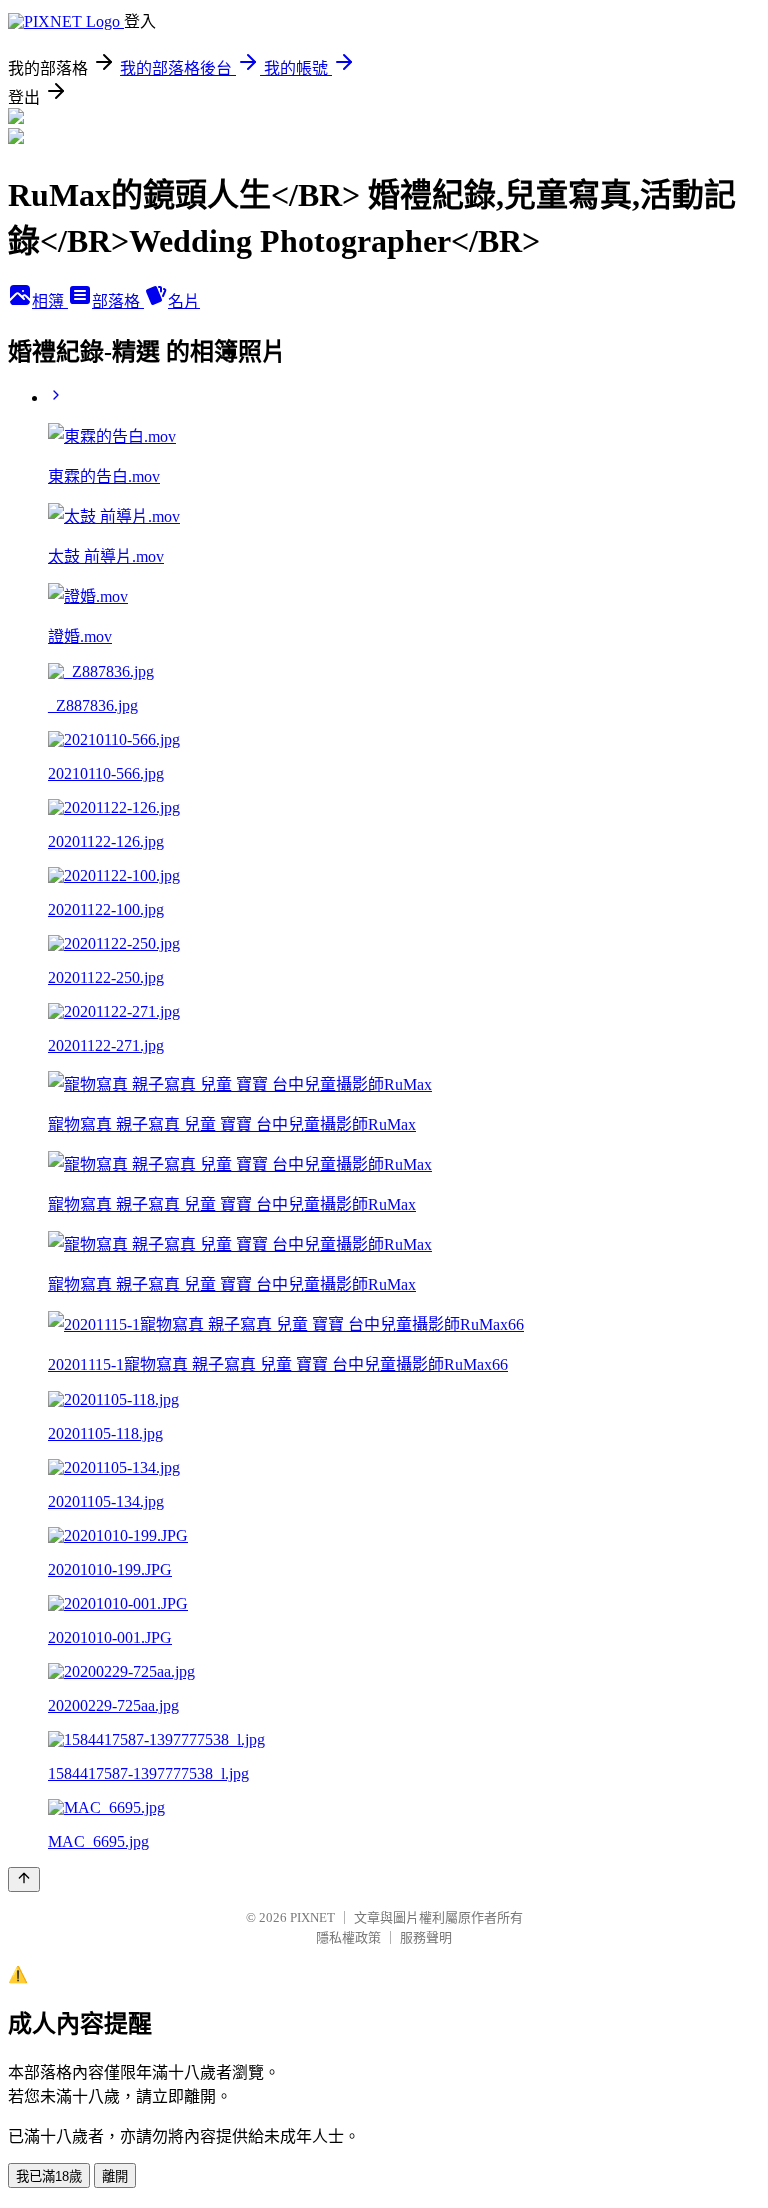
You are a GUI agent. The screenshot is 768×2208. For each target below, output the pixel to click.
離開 (115, 2176)
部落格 (118, 301)
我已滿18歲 (49, 2176)
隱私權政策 (348, 1937)
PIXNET (312, 1917)
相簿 (50, 301)
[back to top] (24, 1879)
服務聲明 (426, 1937)
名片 (184, 301)
